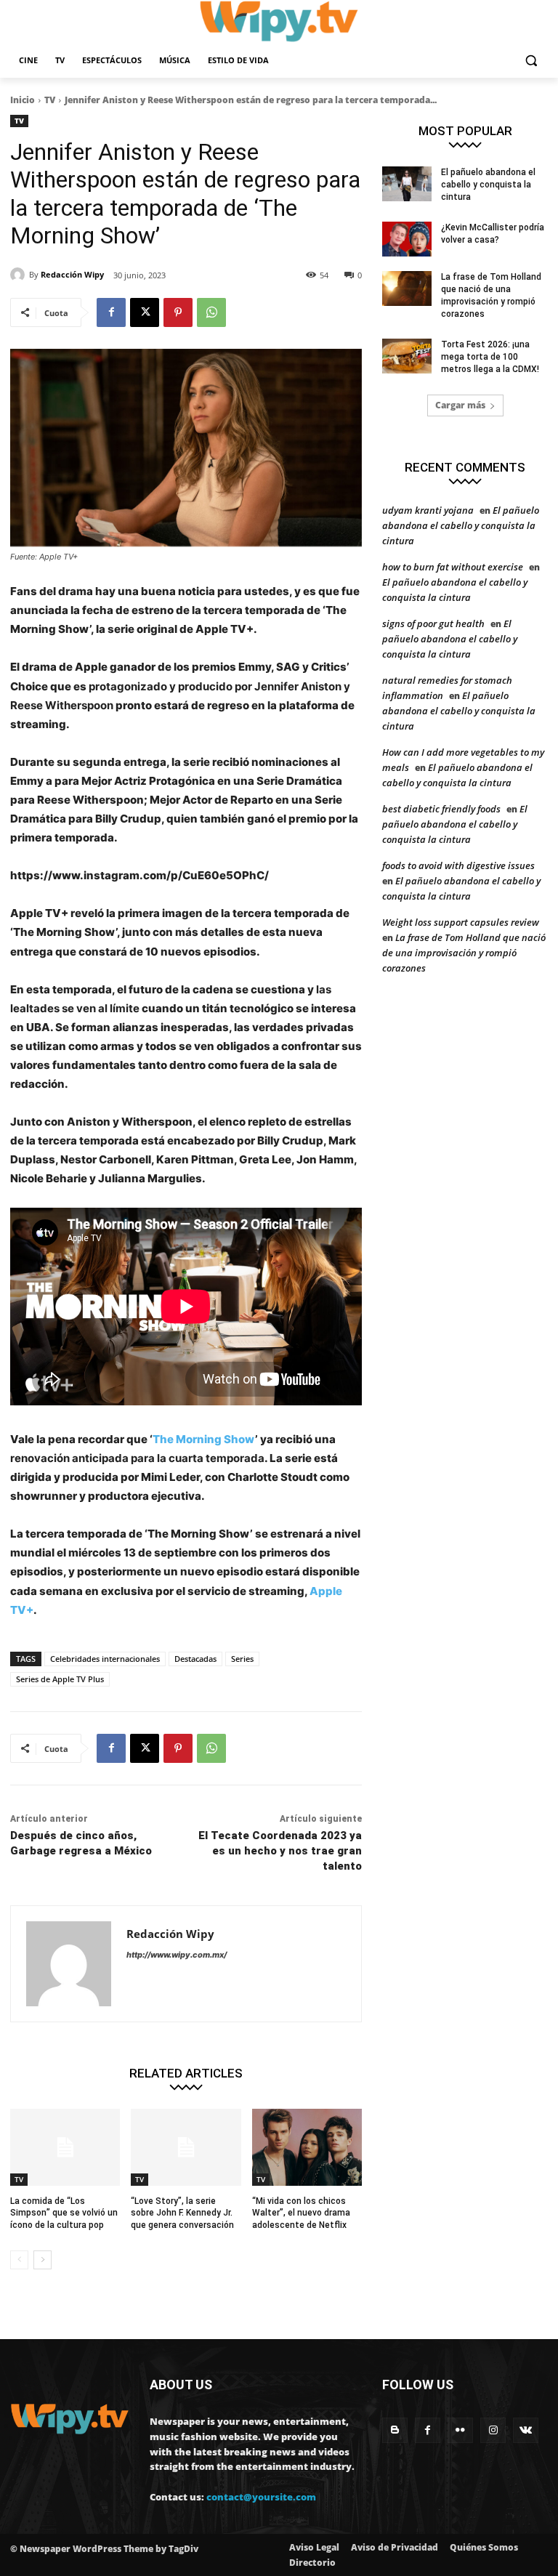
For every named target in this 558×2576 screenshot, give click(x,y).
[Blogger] (395, 2430)
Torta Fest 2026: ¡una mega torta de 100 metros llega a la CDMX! (490, 357)
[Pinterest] (178, 312)
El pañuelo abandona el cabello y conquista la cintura (488, 185)
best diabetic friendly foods (441, 809)
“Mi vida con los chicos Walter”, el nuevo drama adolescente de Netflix (301, 2213)
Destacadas (195, 1659)
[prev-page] (19, 2260)
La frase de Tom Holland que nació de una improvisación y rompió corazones (464, 953)
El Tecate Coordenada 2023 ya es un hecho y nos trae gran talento (280, 1851)
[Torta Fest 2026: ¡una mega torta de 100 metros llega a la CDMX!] (407, 356)
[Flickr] (460, 2430)
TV (50, 100)
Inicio (23, 100)
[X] (145, 312)
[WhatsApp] (211, 312)
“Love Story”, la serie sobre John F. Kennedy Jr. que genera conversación (182, 2213)
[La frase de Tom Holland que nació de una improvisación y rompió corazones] (407, 288)
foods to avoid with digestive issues (458, 865)
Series (242, 1659)
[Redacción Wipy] (20, 275)
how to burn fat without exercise (453, 567)
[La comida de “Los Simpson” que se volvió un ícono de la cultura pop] (65, 2147)
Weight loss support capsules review (461, 922)
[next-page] (43, 2260)
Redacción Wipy (72, 274)
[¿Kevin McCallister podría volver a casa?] (407, 239)
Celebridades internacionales (105, 1659)
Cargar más (460, 405)
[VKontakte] (526, 2430)
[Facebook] (111, 312)
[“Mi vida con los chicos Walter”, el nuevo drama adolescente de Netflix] (307, 2147)
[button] (531, 61)
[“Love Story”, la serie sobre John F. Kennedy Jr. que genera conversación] (186, 2147)
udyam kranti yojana (428, 510)
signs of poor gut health (433, 623)
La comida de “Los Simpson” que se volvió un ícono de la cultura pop (64, 2213)
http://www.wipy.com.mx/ (177, 1955)
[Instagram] (493, 2430)
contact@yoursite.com (261, 2497)
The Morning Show (204, 1439)
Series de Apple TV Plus (60, 1679)
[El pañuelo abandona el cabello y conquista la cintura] (407, 184)
